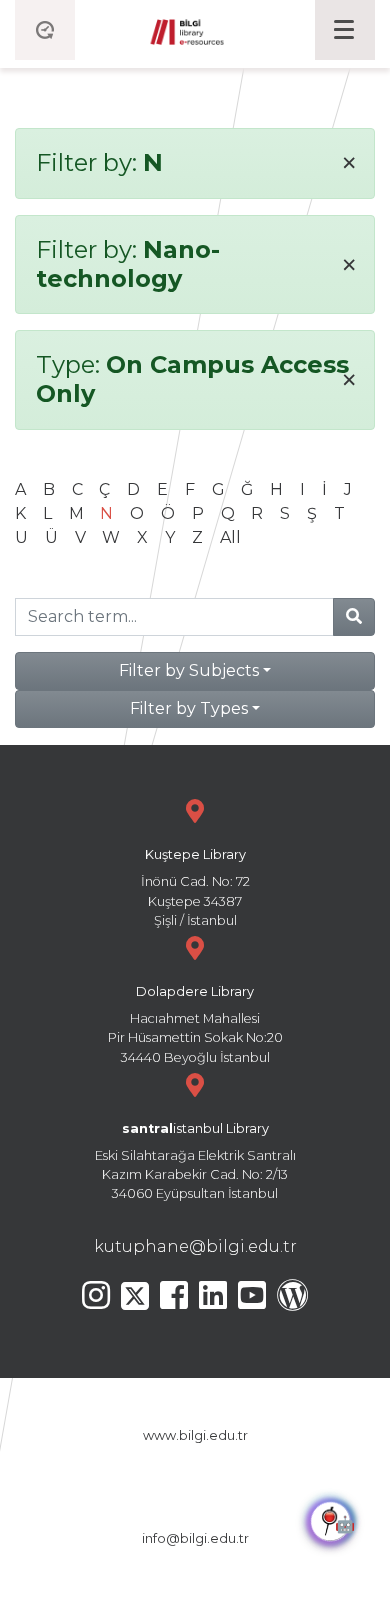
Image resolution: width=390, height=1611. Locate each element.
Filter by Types (189, 708)
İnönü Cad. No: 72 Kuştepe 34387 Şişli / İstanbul (195, 887)
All (230, 537)
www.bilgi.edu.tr (195, 1435)
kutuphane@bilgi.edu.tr (195, 1246)
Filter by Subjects (189, 670)
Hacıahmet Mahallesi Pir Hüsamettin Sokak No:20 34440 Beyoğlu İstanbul (195, 1024)
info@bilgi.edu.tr (195, 1538)
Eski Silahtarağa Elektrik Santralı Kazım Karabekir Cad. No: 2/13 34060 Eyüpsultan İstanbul (195, 1161)
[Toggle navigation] (345, 30)
